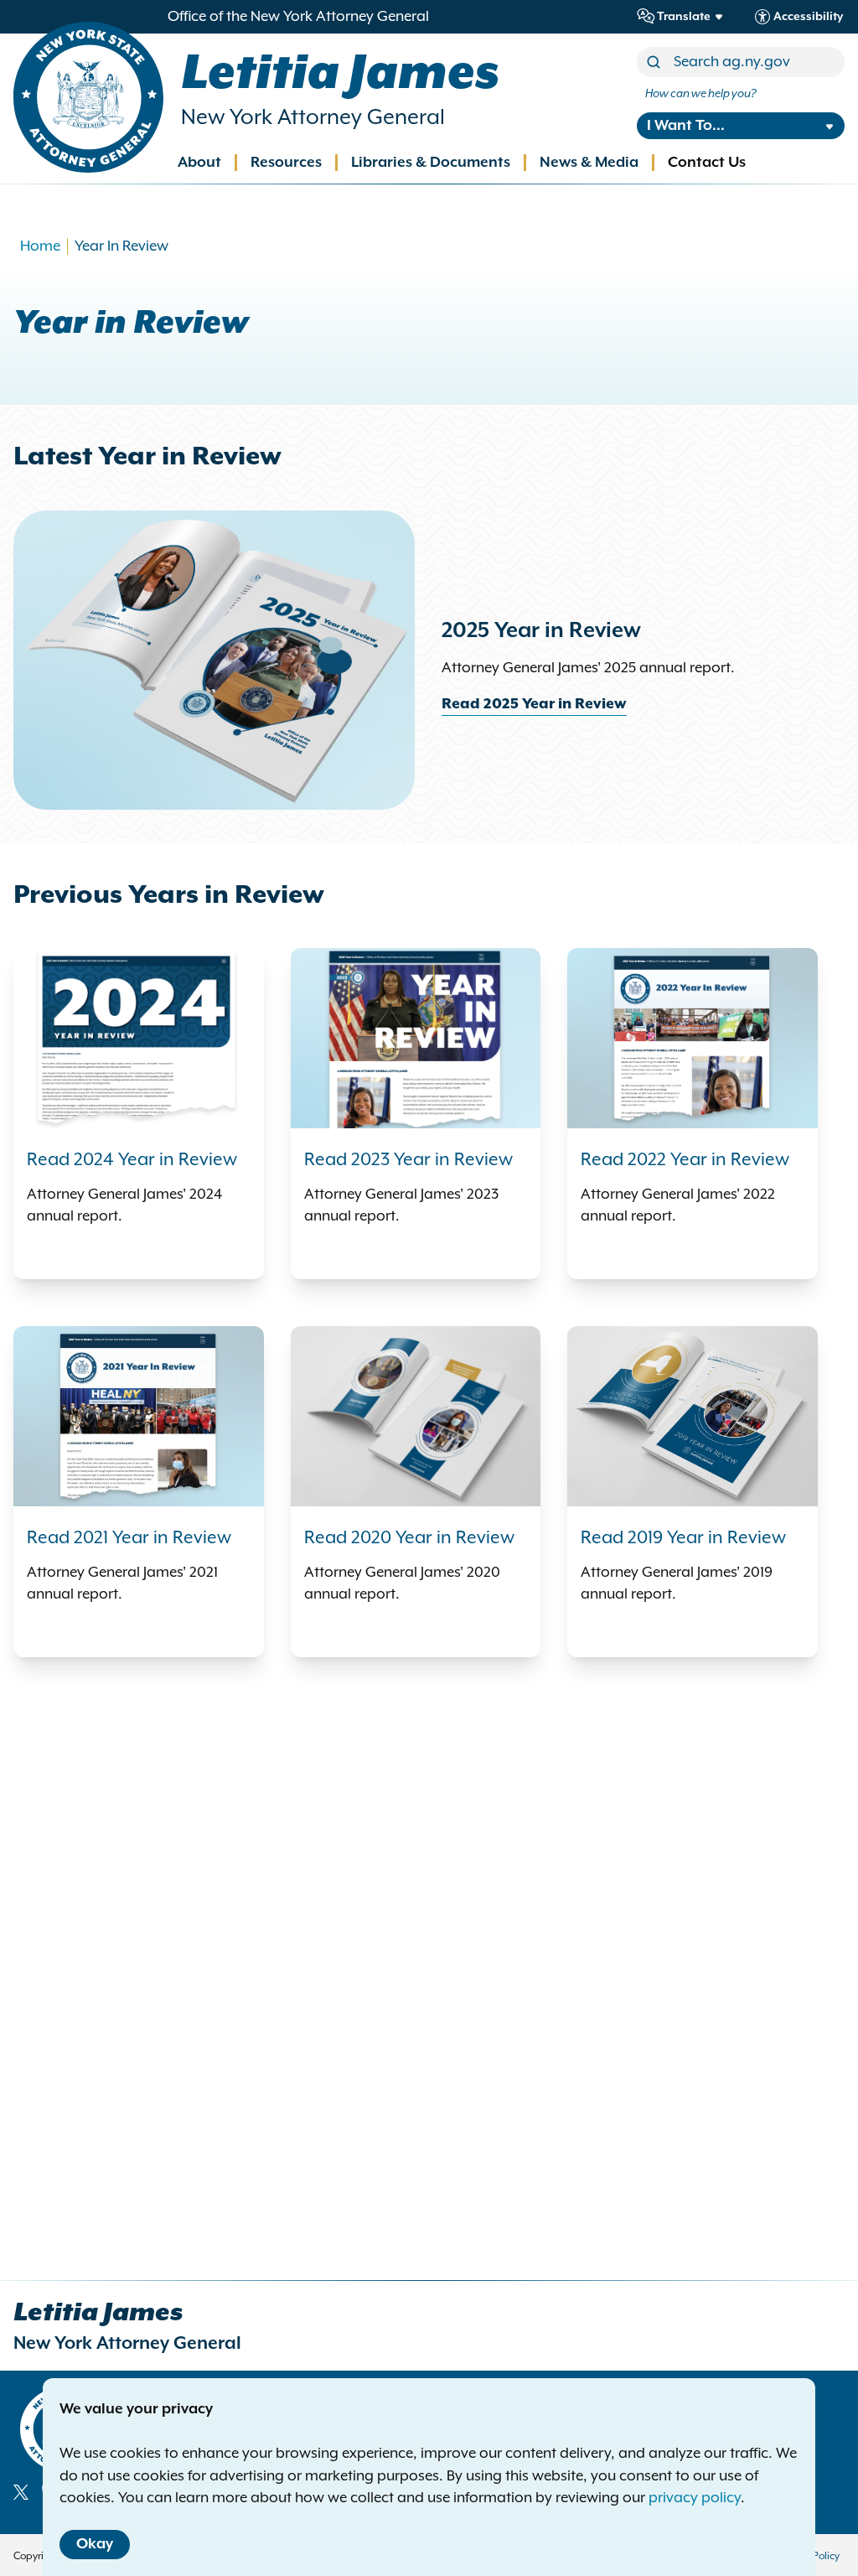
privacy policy (695, 2498)
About (199, 163)
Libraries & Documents (431, 163)
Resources (286, 163)
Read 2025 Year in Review (534, 704)
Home (40, 246)
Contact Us (707, 163)
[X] (21, 2492)
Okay (95, 2544)
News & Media (589, 163)
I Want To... (686, 126)
